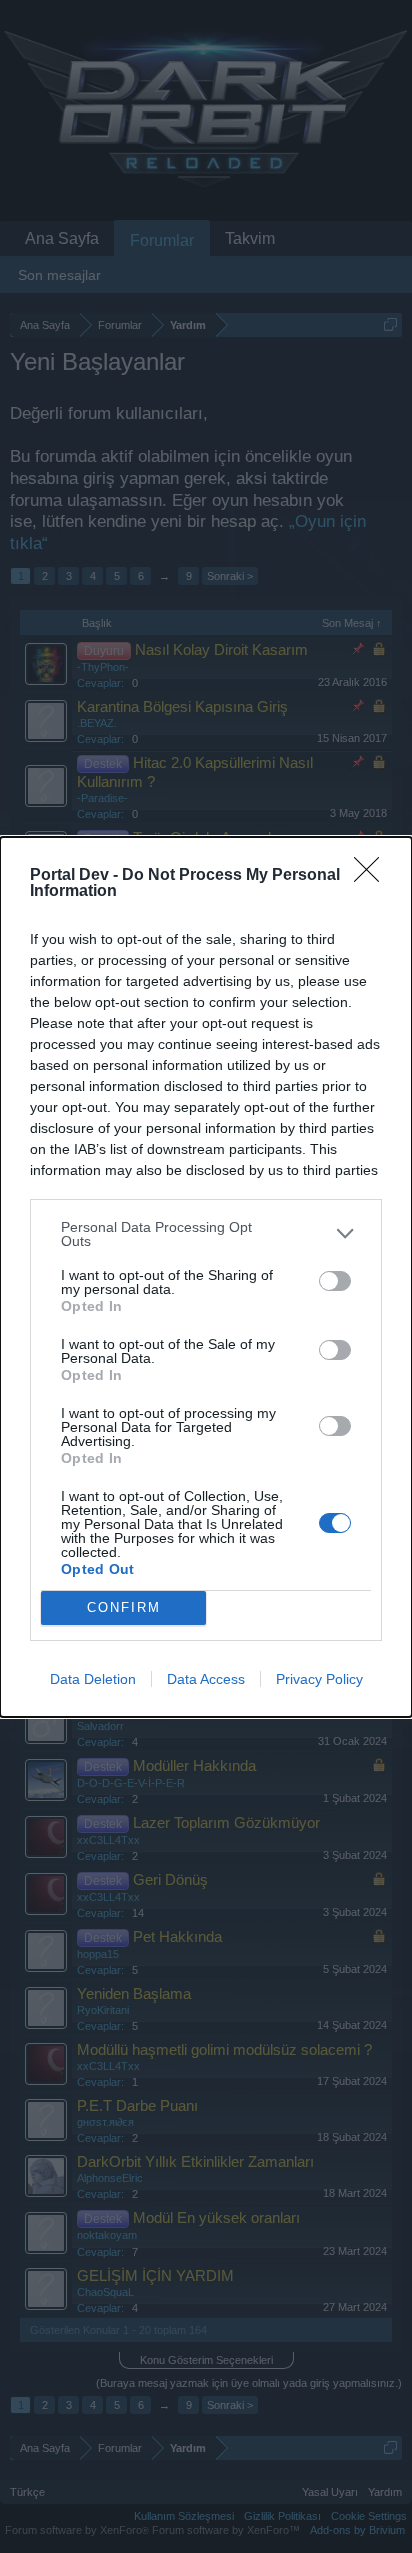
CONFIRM (124, 1607)
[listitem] (206, 1234)
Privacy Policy (319, 1679)
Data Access (206, 1679)
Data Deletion (93, 1679)
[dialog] (206, 1277)
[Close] (373, 876)
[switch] (335, 1281)
